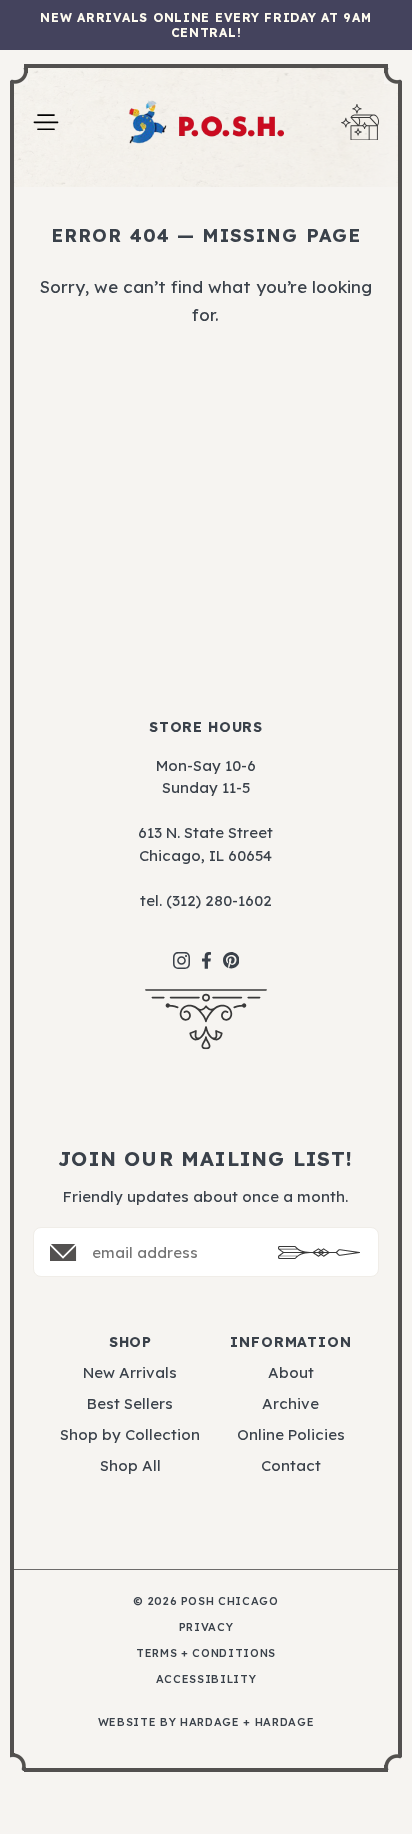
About (291, 1372)
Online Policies (291, 1434)
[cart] (360, 122)
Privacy (206, 1627)
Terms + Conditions (206, 1653)
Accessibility (206, 1679)
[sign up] (319, 1252)
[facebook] (206, 950)
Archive (290, 1403)
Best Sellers (130, 1403)
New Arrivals (130, 1372)
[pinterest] (231, 950)
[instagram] (181, 950)
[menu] (46, 122)
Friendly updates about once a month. (205, 1196)
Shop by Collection (130, 1434)
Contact (291, 1465)
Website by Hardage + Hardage (206, 1722)
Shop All (130, 1465)
